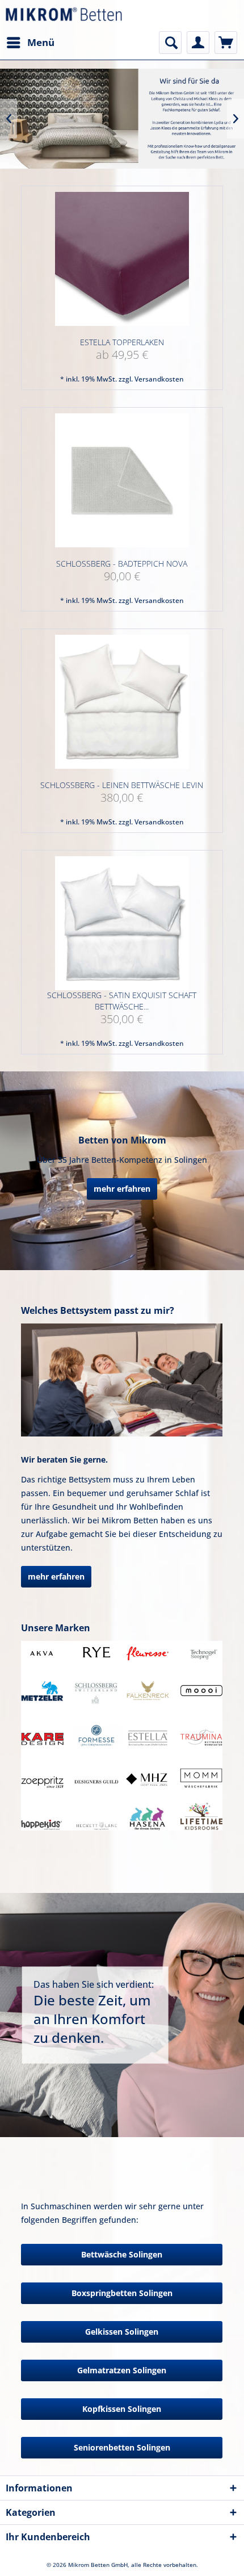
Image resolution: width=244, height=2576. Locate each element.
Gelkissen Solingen (122, 2332)
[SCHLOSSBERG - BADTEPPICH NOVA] (122, 481)
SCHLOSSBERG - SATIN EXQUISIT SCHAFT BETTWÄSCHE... (122, 1001)
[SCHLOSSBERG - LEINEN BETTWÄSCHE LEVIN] (122, 702)
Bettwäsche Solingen (122, 2254)
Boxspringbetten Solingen (122, 2293)
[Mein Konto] (198, 43)
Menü (41, 42)
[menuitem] (30, 43)
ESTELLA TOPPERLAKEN (122, 342)
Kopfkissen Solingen (122, 2409)
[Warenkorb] (226, 43)
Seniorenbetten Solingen (122, 2447)
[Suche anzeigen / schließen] (170, 43)
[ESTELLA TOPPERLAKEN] (122, 259)
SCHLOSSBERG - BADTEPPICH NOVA (122, 564)
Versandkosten (159, 379)
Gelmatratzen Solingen (122, 2370)
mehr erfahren (122, 1189)
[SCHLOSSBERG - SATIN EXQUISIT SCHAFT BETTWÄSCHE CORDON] (122, 923)
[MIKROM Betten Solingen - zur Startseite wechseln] (64, 16)
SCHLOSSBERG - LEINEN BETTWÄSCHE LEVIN (122, 785)
